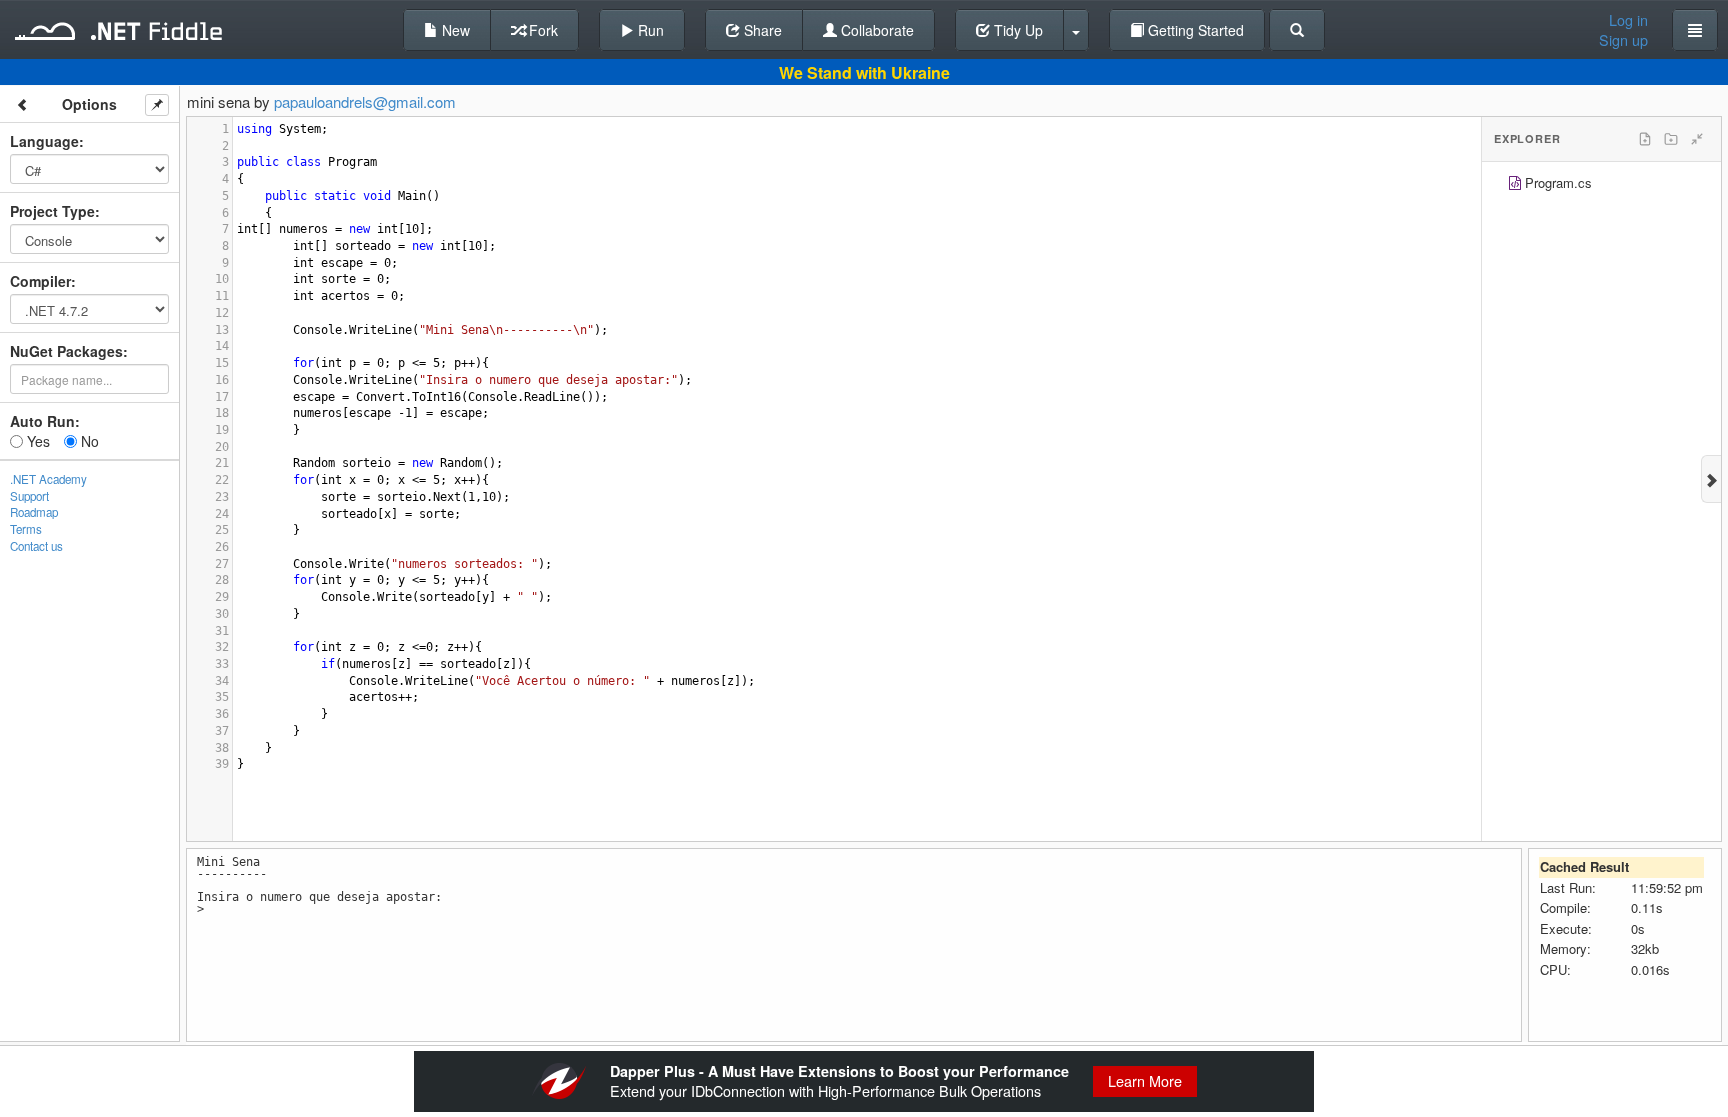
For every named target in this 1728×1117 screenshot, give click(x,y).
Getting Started (1194, 30)
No (88, 441)
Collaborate (875, 30)
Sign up (1623, 40)
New (454, 30)
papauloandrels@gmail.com (365, 101)
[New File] (1645, 139)
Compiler (40, 281)
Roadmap (34, 512)
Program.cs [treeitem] (1558, 182)
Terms (26, 529)
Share (761, 30)
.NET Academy (48, 479)
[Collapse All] (1697, 139)
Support (29, 496)
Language (44, 141)
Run (649, 30)
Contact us (36, 546)
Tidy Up (1016, 30)
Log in (1628, 20)
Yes (36, 441)
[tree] (1601, 185)
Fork (541, 30)
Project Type (52, 211)
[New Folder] (1671, 139)
